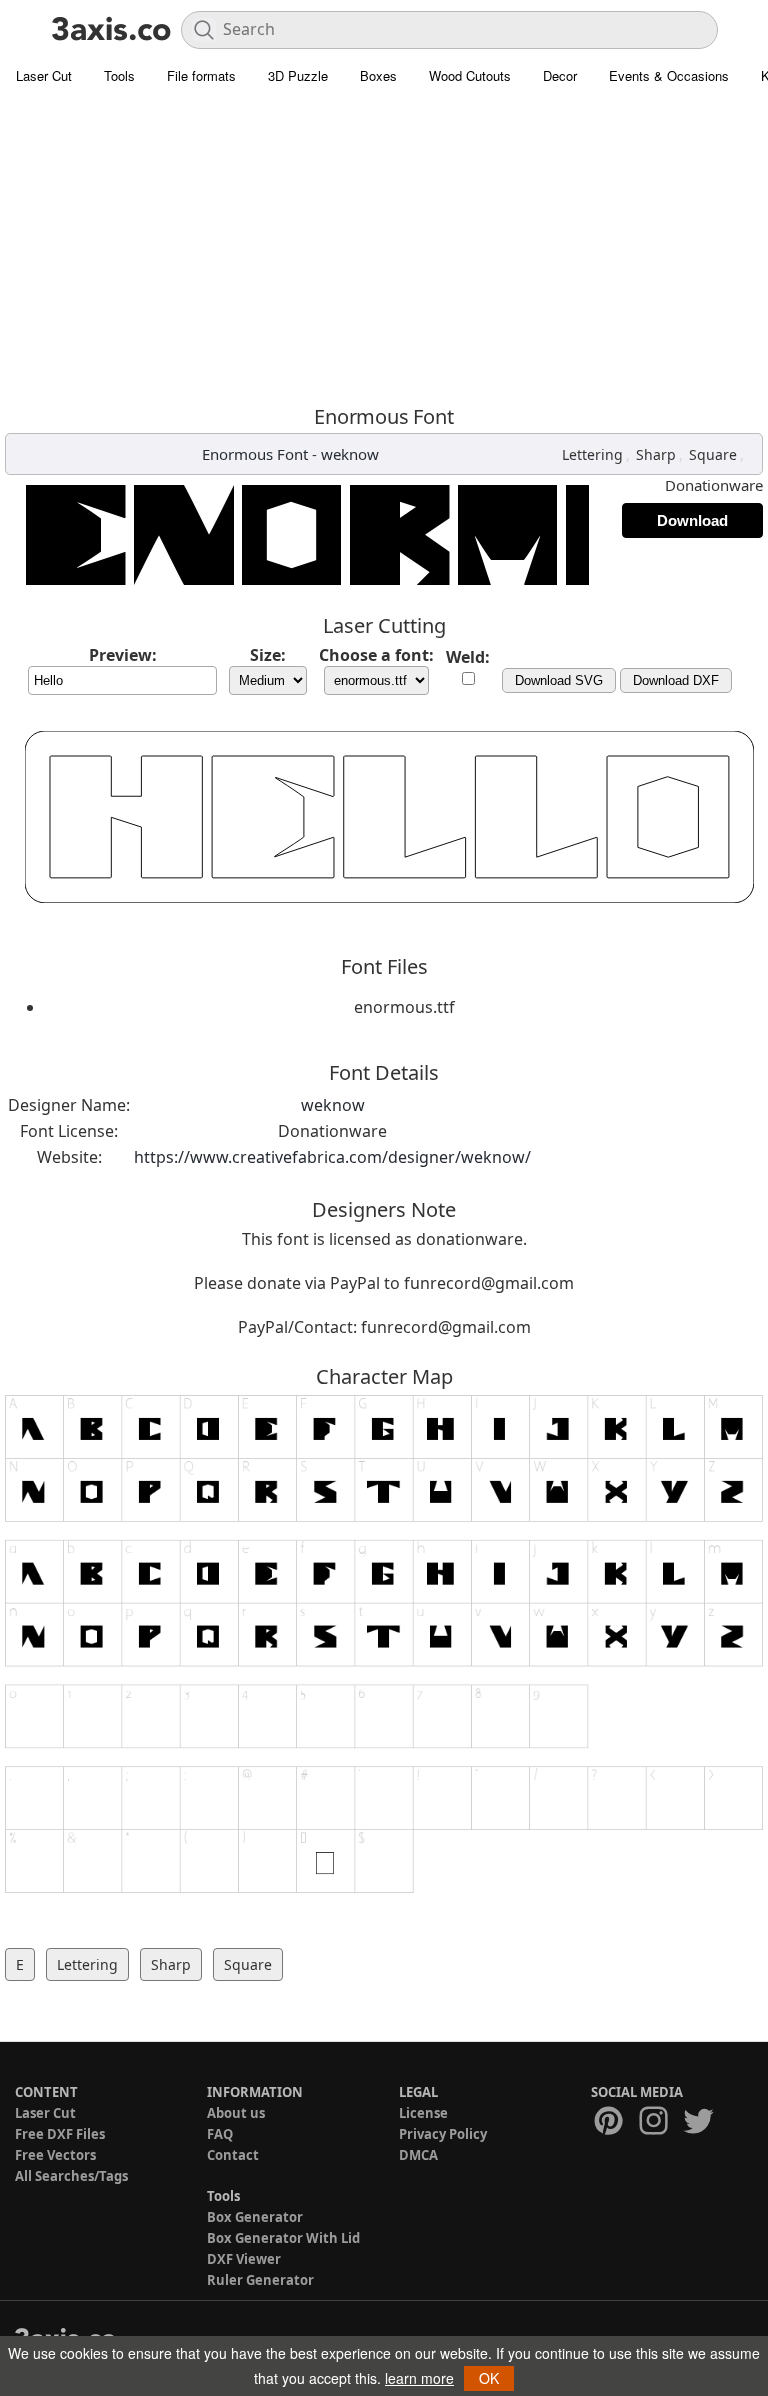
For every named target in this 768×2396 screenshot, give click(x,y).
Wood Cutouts (470, 75)
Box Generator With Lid (283, 2238)
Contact (233, 2155)
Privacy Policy (443, 2134)
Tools (119, 75)
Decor (560, 75)
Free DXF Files (60, 2134)
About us (236, 2113)
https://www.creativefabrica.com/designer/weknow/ (332, 1157)
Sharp (656, 454)
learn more (419, 2378)
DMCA (418, 2155)
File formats (201, 75)
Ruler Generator (260, 2280)
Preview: (123, 655)
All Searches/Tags (71, 2176)
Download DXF (676, 680)
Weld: (468, 657)
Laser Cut (44, 75)
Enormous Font (255, 454)
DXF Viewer (244, 2259)
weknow (350, 454)
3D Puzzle (298, 75)
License (423, 2113)
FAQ (220, 2134)
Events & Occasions (669, 75)
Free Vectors (55, 2155)
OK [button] (489, 2378)
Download (692, 520)
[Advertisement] (384, 245)
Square (713, 454)
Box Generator (255, 2217)
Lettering (592, 454)
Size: (268, 655)
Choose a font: (376, 655)
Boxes (378, 75)
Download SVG (559, 680)
